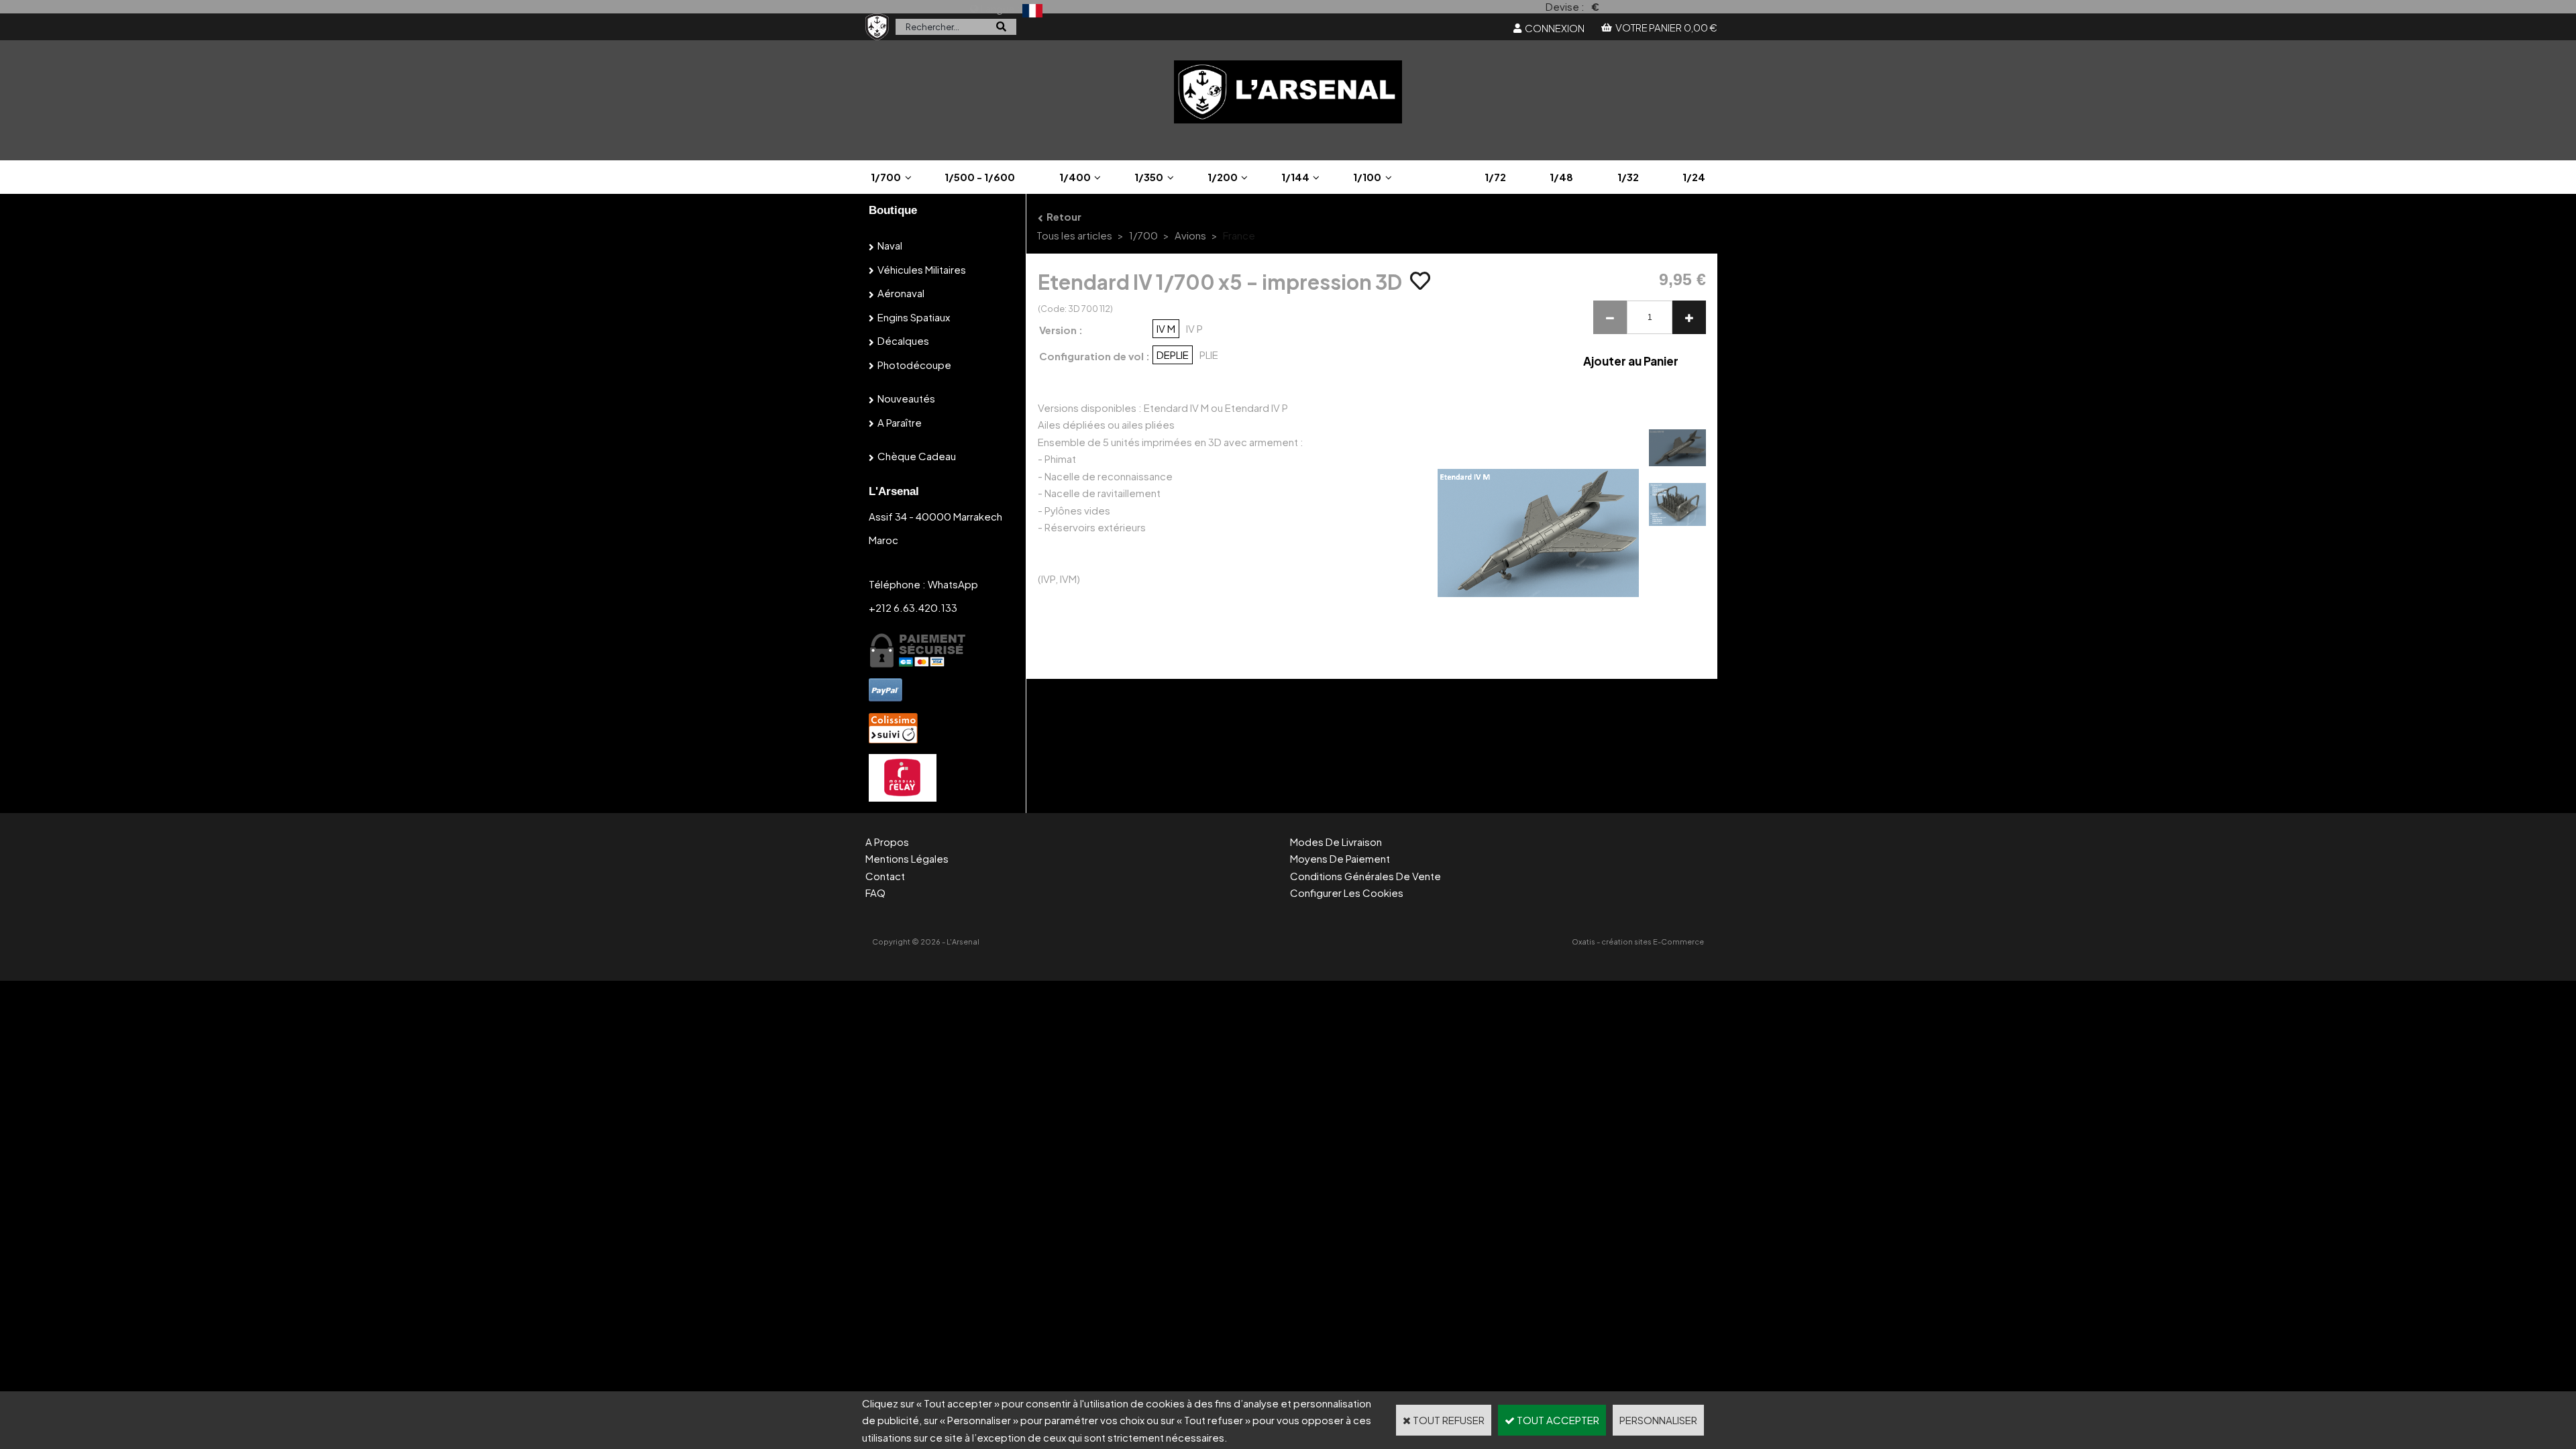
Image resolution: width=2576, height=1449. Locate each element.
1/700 (886, 177)
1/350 (1149, 177)
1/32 (1628, 177)
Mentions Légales (907, 858)
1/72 (1495, 177)
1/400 (1075, 177)
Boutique (893, 210)
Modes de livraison (1336, 842)
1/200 (1223, 177)
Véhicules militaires (922, 269)
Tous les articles (1074, 235)
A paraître (900, 422)
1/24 (1694, 177)
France (1239, 235)
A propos (887, 842)
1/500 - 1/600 (980, 177)
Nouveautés (906, 398)
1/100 (1367, 177)
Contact (885, 876)
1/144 (1295, 177)
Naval (890, 245)
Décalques (903, 340)
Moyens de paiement (1340, 858)
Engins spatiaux (914, 317)
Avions (1190, 235)
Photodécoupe (914, 365)
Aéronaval (901, 293)
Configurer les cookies (1347, 893)
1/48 (1561, 177)
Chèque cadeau (917, 456)
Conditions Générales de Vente (1365, 876)
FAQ (875, 893)
